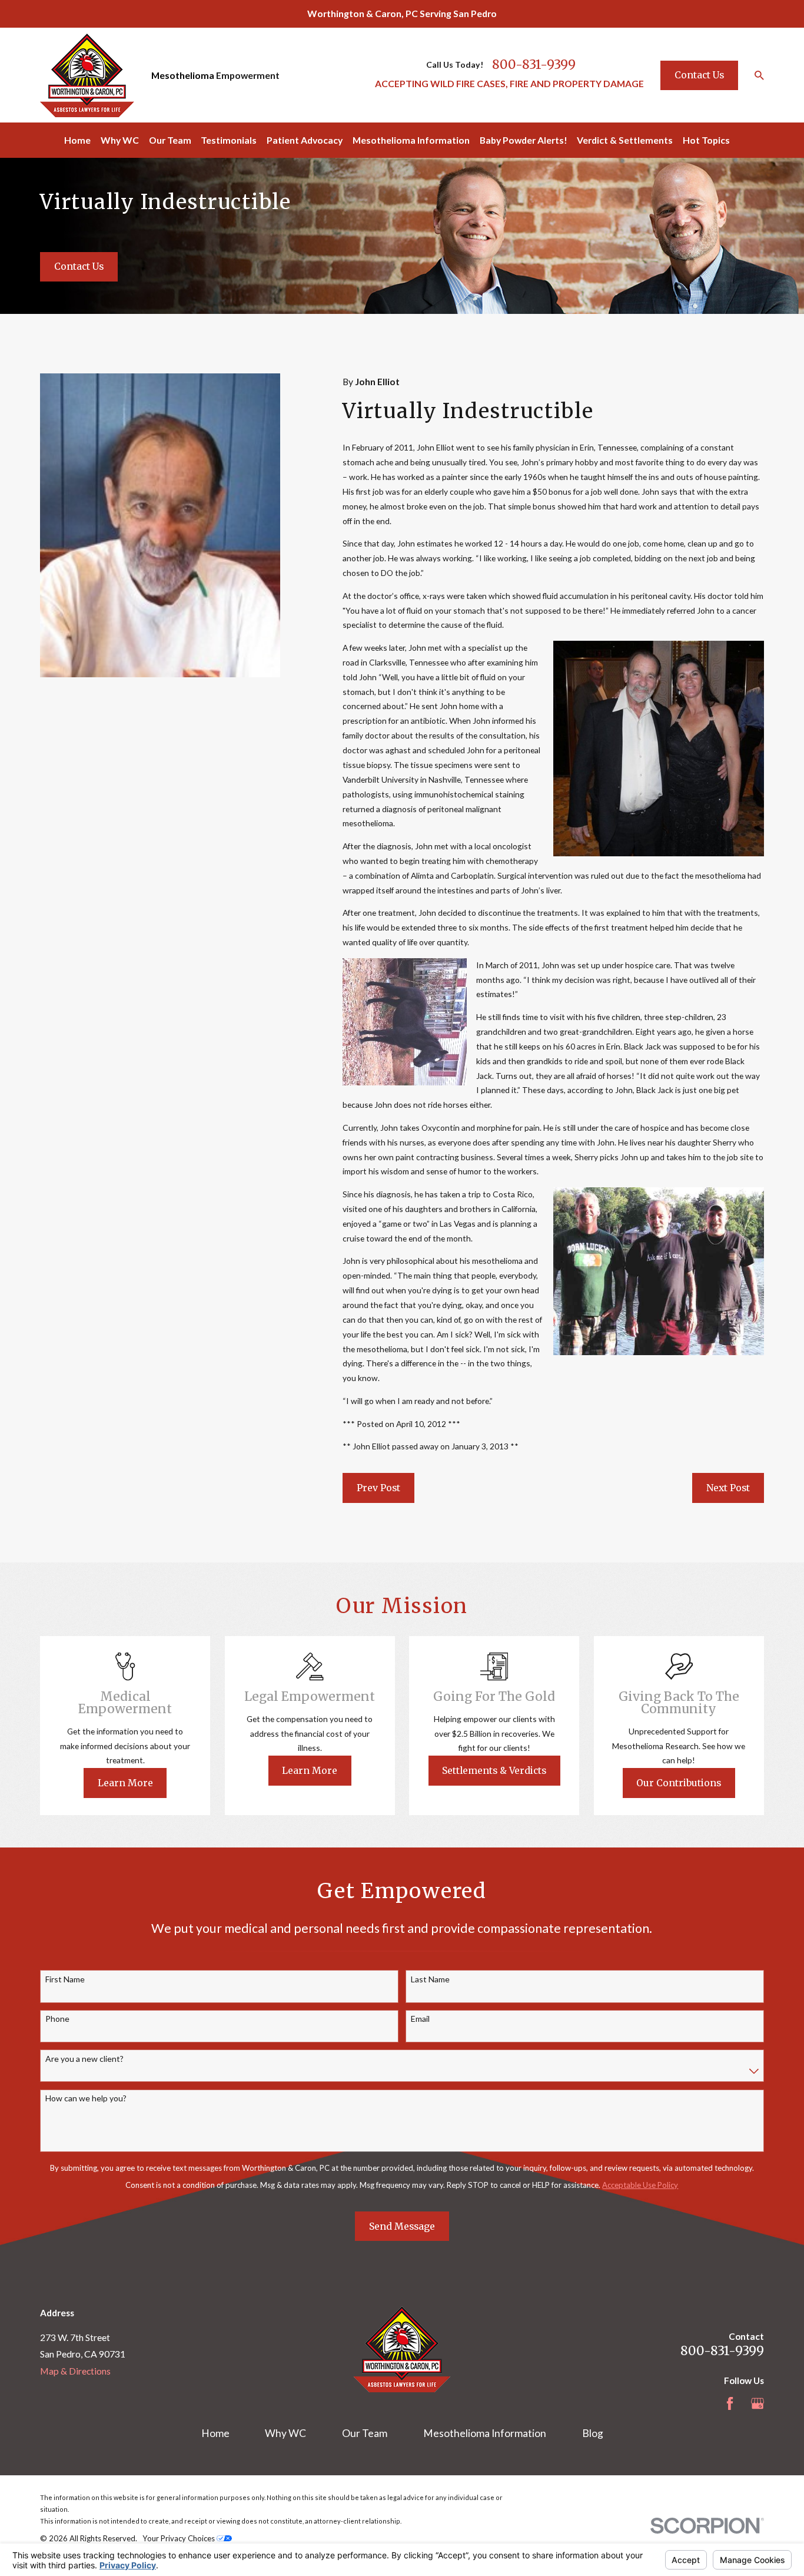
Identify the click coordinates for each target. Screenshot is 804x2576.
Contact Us (699, 75)
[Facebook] (730, 2403)
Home (215, 2433)
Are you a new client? (84, 2059)
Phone (57, 2019)
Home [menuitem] (77, 140)
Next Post (728, 1488)
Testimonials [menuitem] (229, 140)
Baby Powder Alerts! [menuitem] (524, 140)
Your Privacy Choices (180, 2538)
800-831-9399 (534, 64)
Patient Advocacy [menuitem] (305, 140)
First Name (65, 1979)
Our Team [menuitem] (170, 140)
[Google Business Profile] (758, 2403)
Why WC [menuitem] (120, 140)
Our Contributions (679, 1783)
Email (420, 2019)
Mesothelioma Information (485, 2433)
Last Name (430, 1979)
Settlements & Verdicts (494, 1770)
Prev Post (378, 1488)
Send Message (402, 2226)
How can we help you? (86, 2098)
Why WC (285, 2433)
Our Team (365, 2433)
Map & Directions (75, 2371)
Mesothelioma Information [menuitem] (411, 140)
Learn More (125, 1783)
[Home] (87, 75)
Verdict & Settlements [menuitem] (625, 140)
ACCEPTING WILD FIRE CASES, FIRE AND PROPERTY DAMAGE (509, 83)
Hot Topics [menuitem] (706, 140)
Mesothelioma (183, 75)
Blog (593, 2433)
